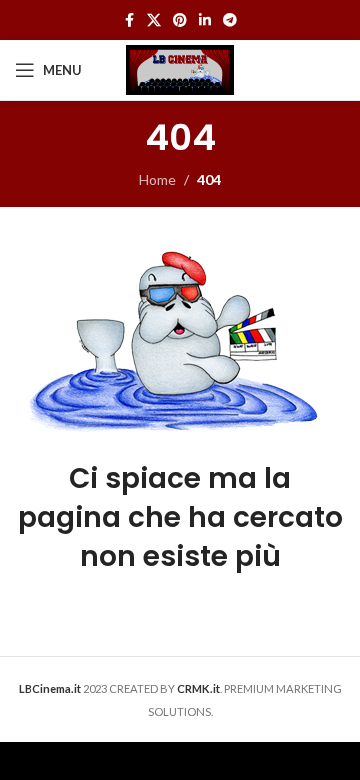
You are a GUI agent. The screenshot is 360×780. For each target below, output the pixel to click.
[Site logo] (180, 68)
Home (157, 179)
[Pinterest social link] (180, 20)
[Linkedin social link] (205, 20)
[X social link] (154, 20)
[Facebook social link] (129, 20)
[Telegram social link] (230, 20)
